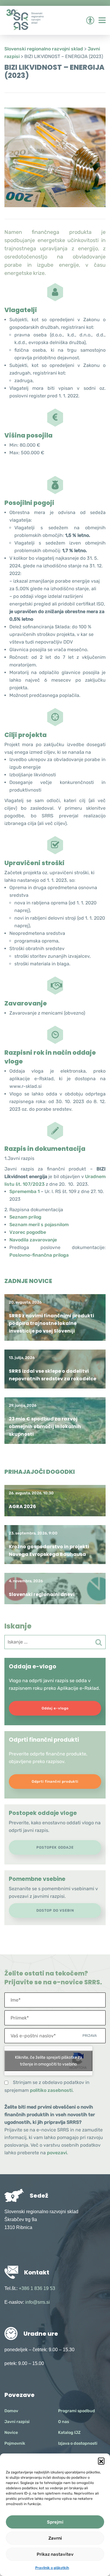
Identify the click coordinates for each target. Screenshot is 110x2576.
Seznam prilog (25, 1217)
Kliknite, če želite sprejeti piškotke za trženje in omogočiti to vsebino (49, 2061)
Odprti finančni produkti (55, 1782)
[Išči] (99, 1642)
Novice (11, 2433)
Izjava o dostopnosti (78, 2443)
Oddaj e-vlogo (55, 1708)
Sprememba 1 (24, 1191)
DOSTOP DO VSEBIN (55, 1910)
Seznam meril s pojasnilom (39, 1225)
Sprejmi (55, 2522)
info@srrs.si (38, 2302)
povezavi (57, 2153)
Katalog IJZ (69, 2433)
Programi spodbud (77, 2411)
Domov (11, 2411)
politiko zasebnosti (51, 2090)
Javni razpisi (17, 2422)
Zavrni (55, 2538)
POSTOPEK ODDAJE (55, 1847)
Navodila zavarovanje (33, 1240)
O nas (64, 2422)
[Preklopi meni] (102, 20)
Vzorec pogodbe (28, 1232)
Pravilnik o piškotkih (52, 2568)
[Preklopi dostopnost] (90, 20)
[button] (101, 2461)
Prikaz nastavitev (55, 2554)
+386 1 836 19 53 (37, 2288)
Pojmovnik (15, 2443)
